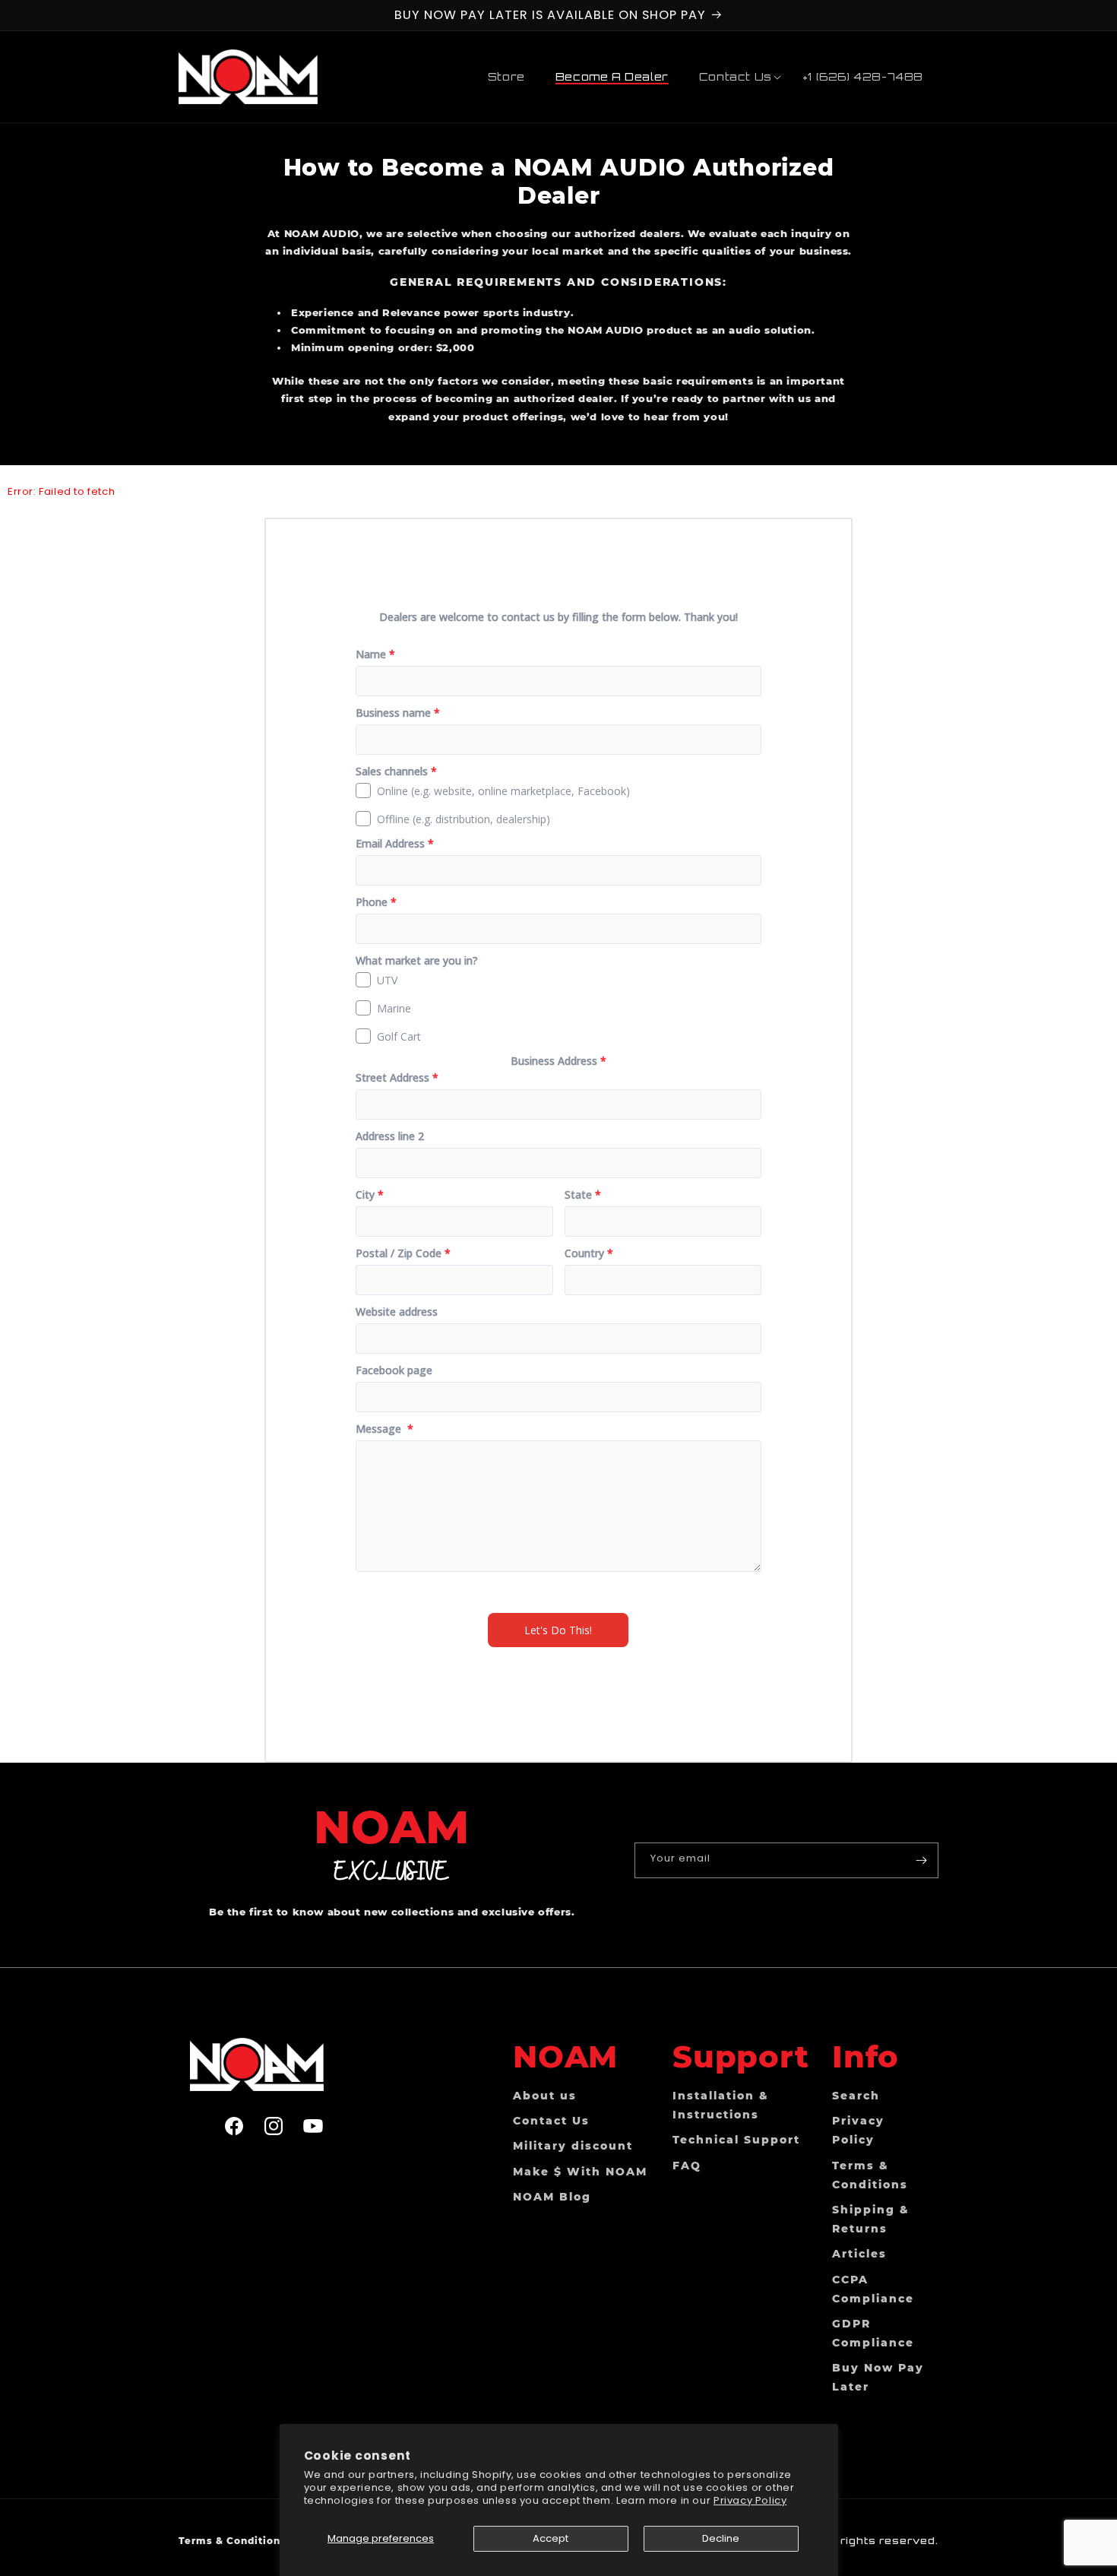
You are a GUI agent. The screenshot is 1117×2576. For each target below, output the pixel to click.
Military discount (573, 2146)
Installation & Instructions (721, 2104)
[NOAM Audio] (274, 2064)
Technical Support (736, 2140)
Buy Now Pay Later (878, 2377)
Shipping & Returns (871, 2218)
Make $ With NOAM (580, 2171)
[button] (736, 77)
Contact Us (551, 2120)
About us (545, 2095)
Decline (721, 2538)
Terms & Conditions (870, 2174)
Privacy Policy (750, 2500)
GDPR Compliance (873, 2332)
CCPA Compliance (873, 2288)
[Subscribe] (921, 1860)
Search (856, 2095)
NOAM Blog (552, 2196)
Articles (859, 2254)
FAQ (687, 2165)
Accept (551, 2538)
